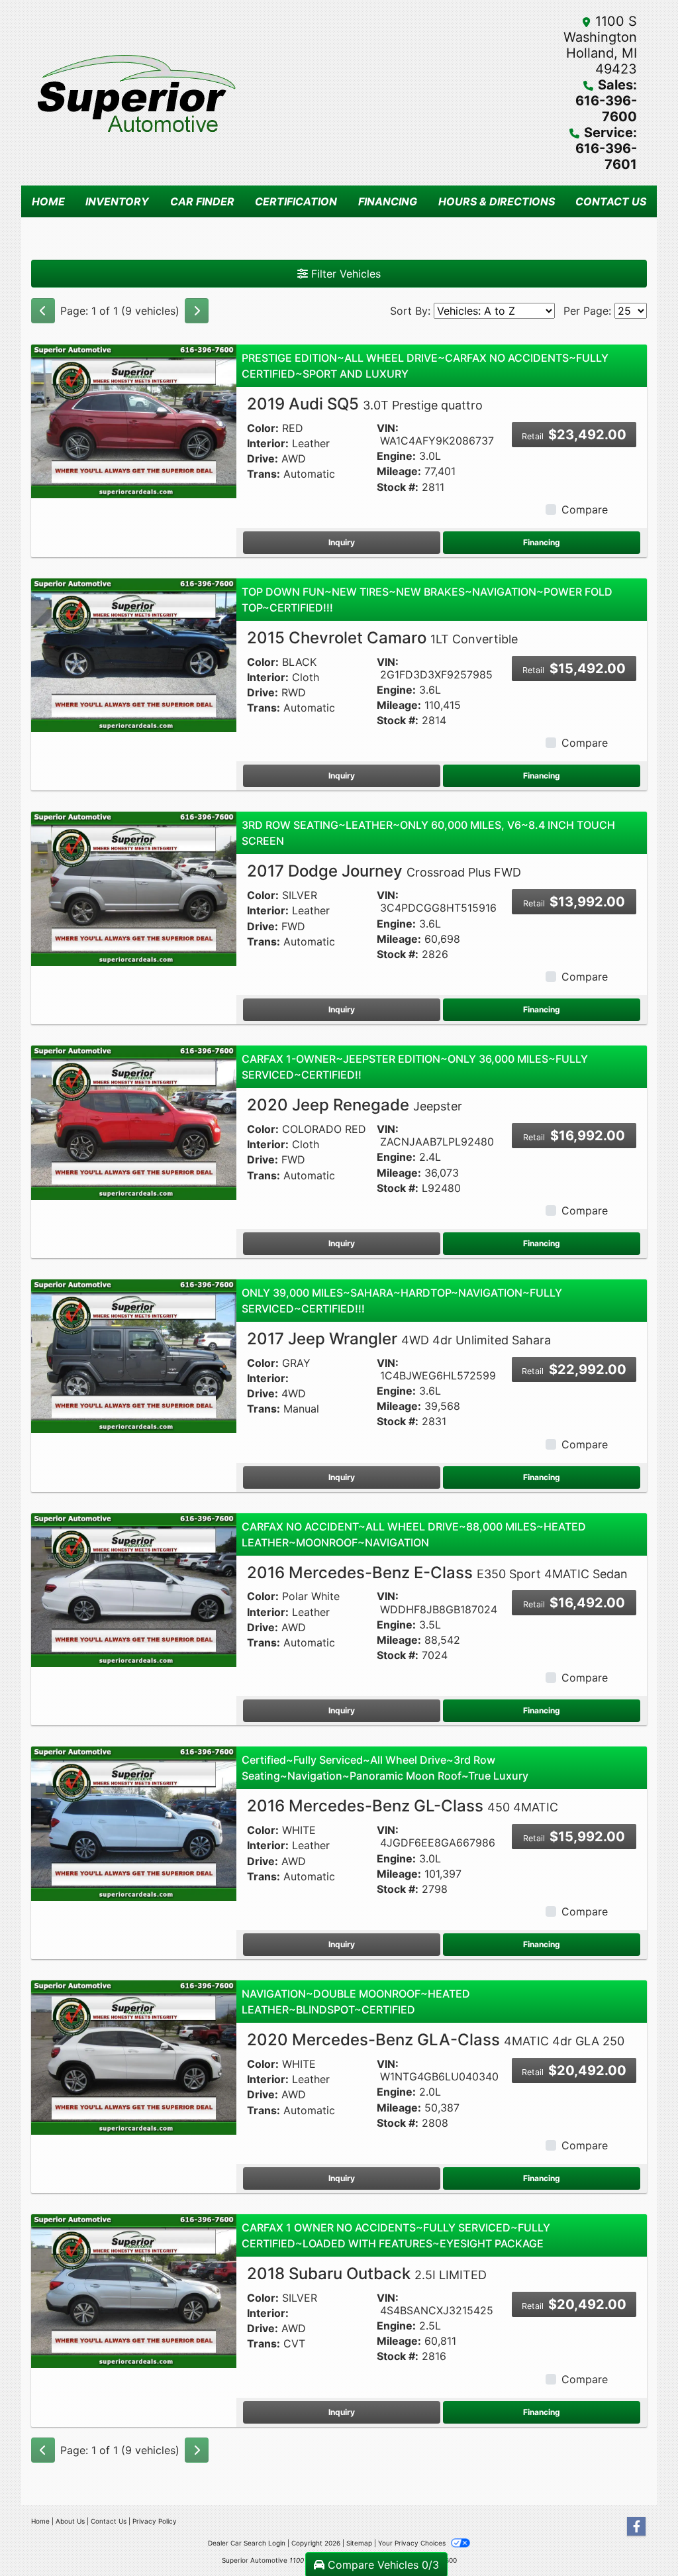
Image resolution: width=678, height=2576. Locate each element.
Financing (542, 542)
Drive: (263, 459)
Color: (263, 428)
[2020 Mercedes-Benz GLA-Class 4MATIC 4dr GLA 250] (134, 2057)
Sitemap (359, 2543)
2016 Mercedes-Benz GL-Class (403, 1806)
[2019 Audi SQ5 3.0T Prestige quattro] (134, 421)
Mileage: (399, 471)
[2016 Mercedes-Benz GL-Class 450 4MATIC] (134, 1823)
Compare (585, 510)
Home (40, 2521)
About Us (70, 2521)
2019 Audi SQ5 (365, 404)
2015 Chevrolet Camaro (382, 638)
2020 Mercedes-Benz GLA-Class (436, 2040)
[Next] (197, 311)
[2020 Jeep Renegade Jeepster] (134, 1122)
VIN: (388, 428)
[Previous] (43, 311)
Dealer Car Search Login (247, 2543)
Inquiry (342, 542)
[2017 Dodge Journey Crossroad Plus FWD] (134, 888)
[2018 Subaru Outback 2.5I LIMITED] (134, 2290)
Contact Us (109, 2521)
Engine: (396, 456)
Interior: (268, 444)
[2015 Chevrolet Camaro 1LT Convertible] (134, 654)
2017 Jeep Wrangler (399, 1339)
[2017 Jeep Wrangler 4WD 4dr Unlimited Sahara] (134, 1356)
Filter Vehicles (344, 274)
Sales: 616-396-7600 (606, 101)
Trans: (264, 474)
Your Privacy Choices (413, 2543)
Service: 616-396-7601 (606, 148)
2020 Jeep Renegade (355, 1105)
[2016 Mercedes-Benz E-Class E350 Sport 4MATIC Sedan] (134, 1589)
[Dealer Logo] (185, 93)
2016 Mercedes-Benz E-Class (437, 1573)
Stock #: (398, 487)
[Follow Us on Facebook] (636, 2527)
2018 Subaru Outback (367, 2274)
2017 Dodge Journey (384, 871)
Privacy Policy (155, 2521)
